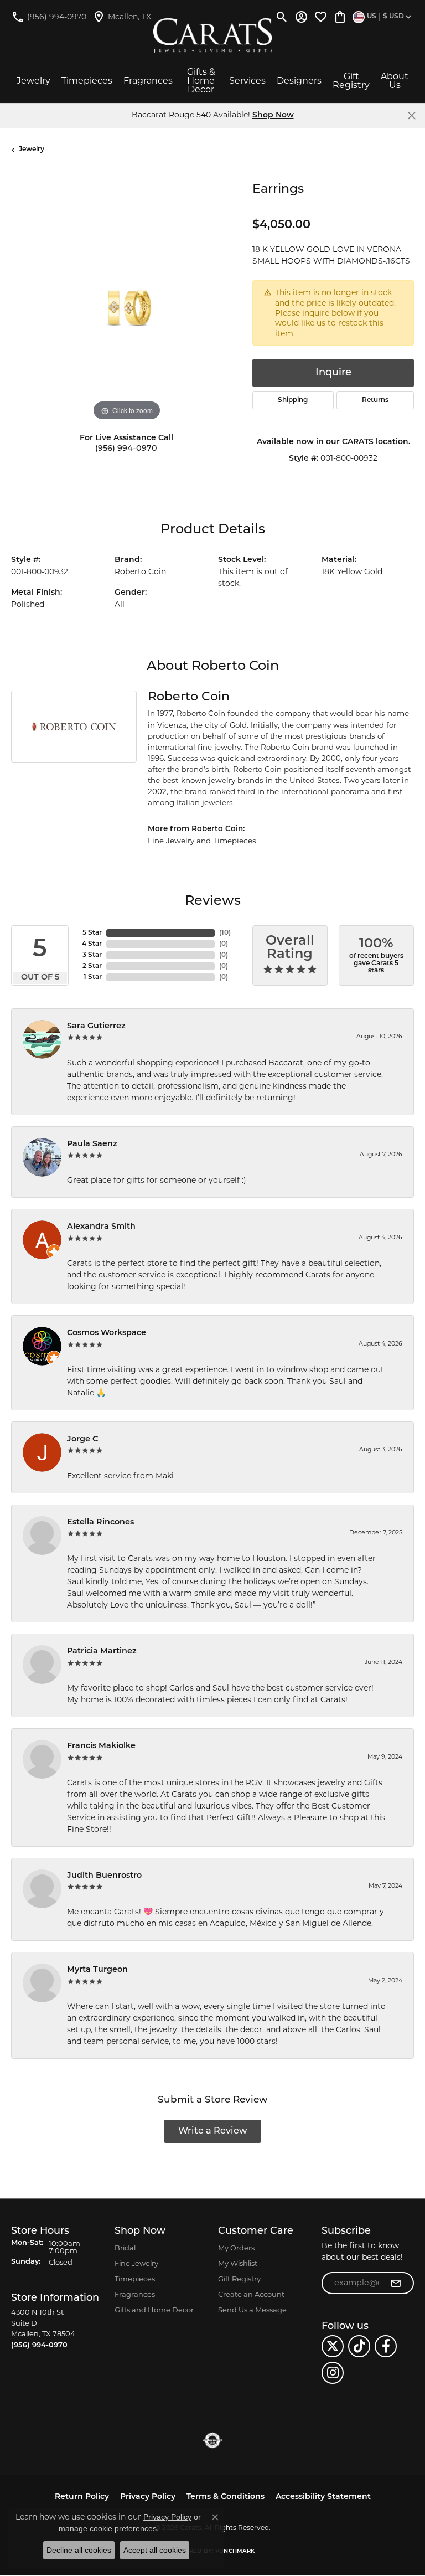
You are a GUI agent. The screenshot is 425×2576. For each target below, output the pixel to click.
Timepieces (87, 81)
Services (247, 81)
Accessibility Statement (323, 2497)
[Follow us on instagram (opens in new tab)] (333, 2373)
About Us (395, 81)
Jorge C (82, 1439)
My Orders (236, 2248)
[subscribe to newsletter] (396, 2283)
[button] (282, 17)
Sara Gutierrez (96, 1026)
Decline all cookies (79, 2550)
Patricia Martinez (102, 1652)
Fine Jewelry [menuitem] (136, 2263)
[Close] (411, 115)
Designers (299, 81)
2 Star (92, 966)
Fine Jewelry (171, 841)
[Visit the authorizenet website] (213, 2440)
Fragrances (148, 81)
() (225, 933)
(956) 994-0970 (126, 449)
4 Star (92, 944)
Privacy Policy (148, 2497)
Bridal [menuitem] (125, 2248)
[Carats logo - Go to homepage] (213, 36)
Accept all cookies (155, 2550)
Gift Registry (351, 81)
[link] (49, 17)
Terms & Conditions (226, 2497)
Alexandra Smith (101, 1227)
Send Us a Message (252, 2310)
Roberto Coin (140, 571)
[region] (126, 308)
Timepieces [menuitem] (135, 2279)
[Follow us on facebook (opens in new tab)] (386, 2346)
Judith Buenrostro (104, 1876)
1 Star (93, 977)
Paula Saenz (92, 1144)
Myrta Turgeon (97, 1970)
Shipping (293, 400)
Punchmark (235, 2551)
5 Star (92, 933)
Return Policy (82, 2497)
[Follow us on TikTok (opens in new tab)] (359, 2346)
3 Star (92, 955)
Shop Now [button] (273, 115)
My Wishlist (238, 2263)
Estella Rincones (100, 1523)
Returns (375, 400)
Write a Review (213, 2131)
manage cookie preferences (108, 2528)
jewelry (32, 150)
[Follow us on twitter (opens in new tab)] (333, 2346)
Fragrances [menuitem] (135, 2294)
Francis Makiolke (101, 1746)
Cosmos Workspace (107, 1333)
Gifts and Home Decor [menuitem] (154, 2310)
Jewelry (33, 81)
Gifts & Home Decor (201, 81)
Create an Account (251, 2294)
